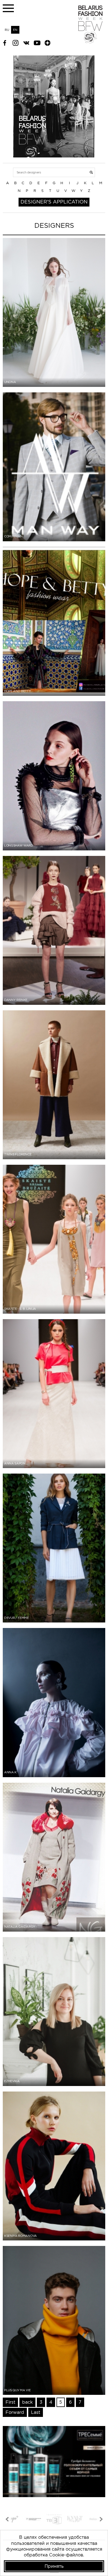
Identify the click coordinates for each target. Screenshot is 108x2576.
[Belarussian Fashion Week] (90, 42)
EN (15, 30)
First (10, 2402)
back (27, 2402)
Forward (15, 2412)
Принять (54, 2566)
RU (7, 30)
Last (36, 2412)
